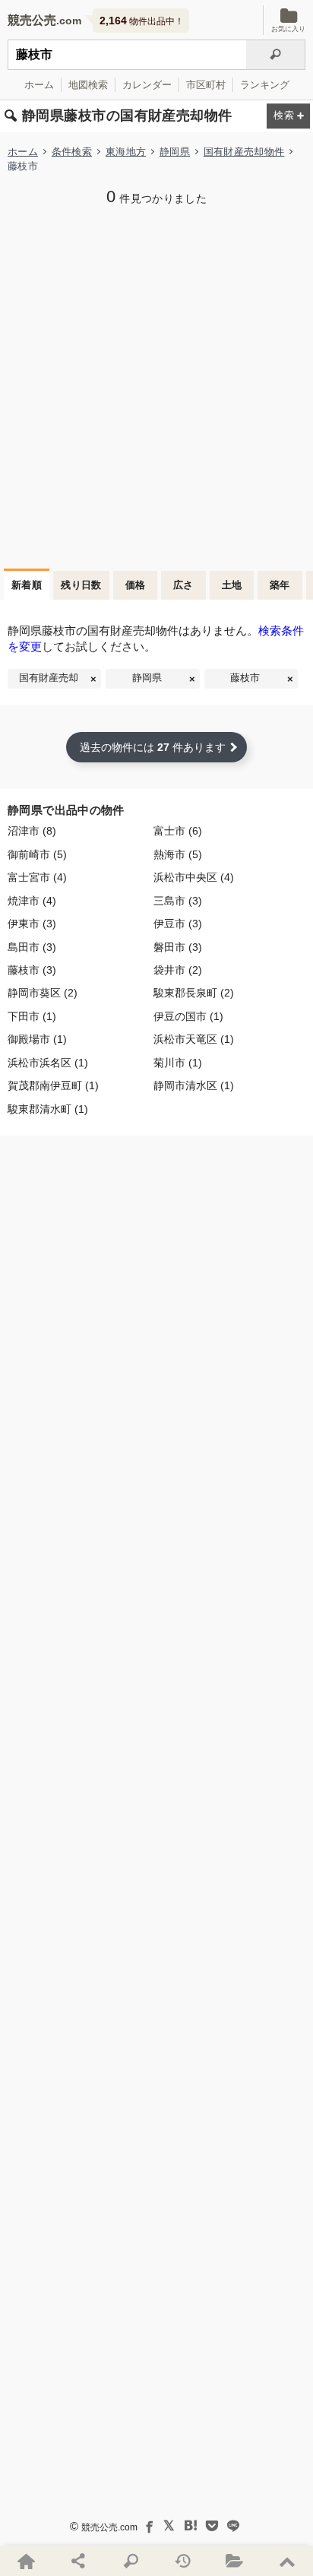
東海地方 (126, 152)
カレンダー (147, 85)
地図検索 (88, 85)
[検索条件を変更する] (288, 117)
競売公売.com (109, 2527)
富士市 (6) (178, 831)
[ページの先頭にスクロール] (287, 2561)
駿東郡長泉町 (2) (194, 993)
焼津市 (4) (32, 901)
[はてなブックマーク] (191, 2526)
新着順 (27, 585)
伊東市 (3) (32, 924)
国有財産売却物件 (244, 152)
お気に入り (288, 29)
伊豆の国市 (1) (188, 1017)
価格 (136, 585)
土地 (232, 585)
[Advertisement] (156, 385)
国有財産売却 (49, 678)
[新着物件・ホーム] (26, 2561)
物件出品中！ (142, 21)
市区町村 (206, 85)
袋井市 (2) (178, 970)
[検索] (276, 55)
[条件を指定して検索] (130, 2561)
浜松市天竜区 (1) (194, 1039)
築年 (280, 585)
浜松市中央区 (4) (194, 878)
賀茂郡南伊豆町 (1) (53, 1086)
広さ (183, 585)
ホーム (39, 85)
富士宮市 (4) (37, 878)
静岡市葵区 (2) (43, 993)
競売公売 (32, 20)
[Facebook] (148, 2526)
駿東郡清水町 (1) (48, 1109)
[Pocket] (212, 2526)
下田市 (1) (32, 1017)
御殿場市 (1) (37, 1039)
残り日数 (81, 585)
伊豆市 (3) (178, 924)
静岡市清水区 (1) (194, 1086)
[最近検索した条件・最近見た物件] (183, 2561)
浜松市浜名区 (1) (48, 1063)
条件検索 (72, 152)
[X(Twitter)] (169, 2526)
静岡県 (175, 152)
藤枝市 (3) (32, 970)
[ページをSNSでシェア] (79, 2561)
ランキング (265, 85)
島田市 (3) (32, 947)
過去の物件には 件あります (153, 747)
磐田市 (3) (178, 947)
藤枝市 (245, 678)
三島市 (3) (178, 901)
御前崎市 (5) (37, 855)
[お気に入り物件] (235, 2561)
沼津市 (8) (32, 831)
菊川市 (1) (178, 1063)
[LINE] (233, 2526)
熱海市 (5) (178, 855)
